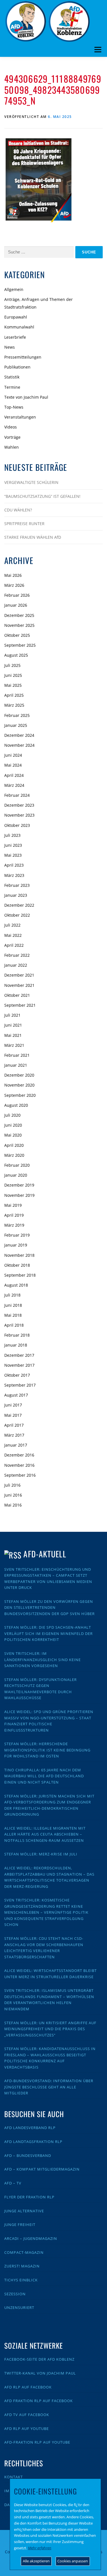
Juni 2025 (13, 675)
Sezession (15, 2294)
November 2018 (19, 1255)
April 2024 (14, 775)
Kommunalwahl (19, 327)
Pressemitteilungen (23, 357)
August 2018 (16, 1285)
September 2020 (20, 1095)
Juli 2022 (12, 925)
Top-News (14, 407)
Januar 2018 (16, 1345)
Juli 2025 (12, 665)
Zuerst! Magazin (22, 2266)
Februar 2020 (17, 1165)
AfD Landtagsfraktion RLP (33, 2142)
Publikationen (17, 367)
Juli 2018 (12, 1295)
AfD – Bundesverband (28, 2155)
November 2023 (19, 815)
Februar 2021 (17, 1055)
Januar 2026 (16, 605)
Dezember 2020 (19, 1075)
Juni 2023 (13, 845)
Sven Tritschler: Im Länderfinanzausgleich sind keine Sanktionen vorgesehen (43, 1660)
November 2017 (19, 1365)
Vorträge (12, 437)
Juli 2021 (12, 1015)
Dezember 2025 (19, 615)
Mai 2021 (13, 1035)
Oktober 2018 (17, 1265)
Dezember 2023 (19, 805)
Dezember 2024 (19, 735)
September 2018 (20, 1275)
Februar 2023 (17, 885)
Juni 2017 (13, 1405)
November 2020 (19, 1085)
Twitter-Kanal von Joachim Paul (40, 2373)
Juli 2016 (12, 1485)
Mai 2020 (13, 1135)
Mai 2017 (13, 1415)
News (10, 347)
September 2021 (20, 1005)
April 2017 (14, 1425)
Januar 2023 (16, 895)
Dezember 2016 (19, 1455)
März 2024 (14, 785)
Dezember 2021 (19, 975)
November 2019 (19, 1195)
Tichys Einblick (21, 2280)
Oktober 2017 (17, 1375)
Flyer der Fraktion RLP (29, 2197)
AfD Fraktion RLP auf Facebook (39, 2401)
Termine (12, 387)
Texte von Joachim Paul (26, 397)
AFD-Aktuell (45, 1554)
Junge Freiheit (20, 2225)
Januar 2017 (16, 1445)
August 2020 (16, 1105)
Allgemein (14, 289)
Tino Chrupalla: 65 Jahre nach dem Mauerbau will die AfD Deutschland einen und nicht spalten (44, 1776)
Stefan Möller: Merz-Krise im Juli (41, 1854)
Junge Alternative (24, 2211)
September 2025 (20, 645)
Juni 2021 (13, 1025)
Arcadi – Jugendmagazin (31, 2238)
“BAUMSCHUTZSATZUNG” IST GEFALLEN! (42, 496)
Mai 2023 (13, 855)
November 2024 (19, 745)
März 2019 (14, 1225)
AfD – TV (13, 2183)
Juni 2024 (13, 755)
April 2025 (14, 695)
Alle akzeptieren (36, 2561)
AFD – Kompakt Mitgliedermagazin (42, 2169)
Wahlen (12, 447)
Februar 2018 (17, 1335)
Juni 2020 (13, 1125)
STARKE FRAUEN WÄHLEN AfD (33, 537)
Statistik (12, 377)
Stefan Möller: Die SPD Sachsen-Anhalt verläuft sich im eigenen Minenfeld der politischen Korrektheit (49, 1633)
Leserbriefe (15, 337)
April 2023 (14, 865)
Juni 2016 (13, 1495)
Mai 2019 (13, 1205)
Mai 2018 (13, 1315)
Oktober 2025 (17, 635)
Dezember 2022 (19, 905)
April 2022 (14, 945)
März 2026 (14, 585)
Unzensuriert (19, 2307)
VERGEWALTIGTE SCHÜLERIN (31, 482)
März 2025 (14, 705)
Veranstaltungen (20, 417)
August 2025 (16, 655)
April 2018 (14, 1325)
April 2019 (14, 1215)
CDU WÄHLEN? (18, 510)
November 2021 (19, 985)
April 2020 (14, 1145)
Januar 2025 (16, 725)
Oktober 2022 (17, 915)
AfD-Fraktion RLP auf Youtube (37, 2442)
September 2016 (20, 1475)
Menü (98, 50)
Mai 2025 (13, 685)
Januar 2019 (16, 1245)
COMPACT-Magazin (24, 2252)
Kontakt (14, 2477)
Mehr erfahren (40, 2548)
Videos (11, 427)
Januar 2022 (16, 965)
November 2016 (19, 1465)
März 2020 (14, 1155)
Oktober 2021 (17, 995)
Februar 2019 (17, 1235)
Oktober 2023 (17, 825)
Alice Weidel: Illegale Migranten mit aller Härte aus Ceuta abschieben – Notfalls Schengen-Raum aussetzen (45, 1834)
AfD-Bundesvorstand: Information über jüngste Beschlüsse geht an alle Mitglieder (49, 2087)
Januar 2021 (16, 1065)
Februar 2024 (17, 795)
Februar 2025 (17, 715)
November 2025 (19, 625)
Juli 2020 (12, 1115)
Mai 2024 (13, 765)
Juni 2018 (13, 1305)
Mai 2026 (13, 575)
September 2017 (20, 1385)
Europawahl (16, 317)
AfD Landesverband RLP (30, 2128)
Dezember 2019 (19, 1185)
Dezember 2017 (19, 1355)
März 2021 (14, 1045)
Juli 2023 (12, 835)
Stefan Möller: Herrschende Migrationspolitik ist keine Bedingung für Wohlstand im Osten (47, 1750)
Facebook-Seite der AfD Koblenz (39, 2359)
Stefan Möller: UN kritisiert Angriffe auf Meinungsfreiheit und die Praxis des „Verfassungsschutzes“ (50, 2029)
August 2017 (16, 1395)
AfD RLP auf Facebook (28, 2387)
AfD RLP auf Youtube (27, 2429)
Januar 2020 (16, 1175)
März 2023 (14, 875)
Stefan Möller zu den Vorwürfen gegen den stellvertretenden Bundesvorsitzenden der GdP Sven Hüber (50, 1608)
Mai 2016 (13, 1505)
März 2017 (14, 1435)
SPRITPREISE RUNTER (24, 524)
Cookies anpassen (73, 2561)
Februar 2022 (17, 955)
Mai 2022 (13, 935)
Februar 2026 (17, 595)
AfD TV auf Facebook (27, 2415)
